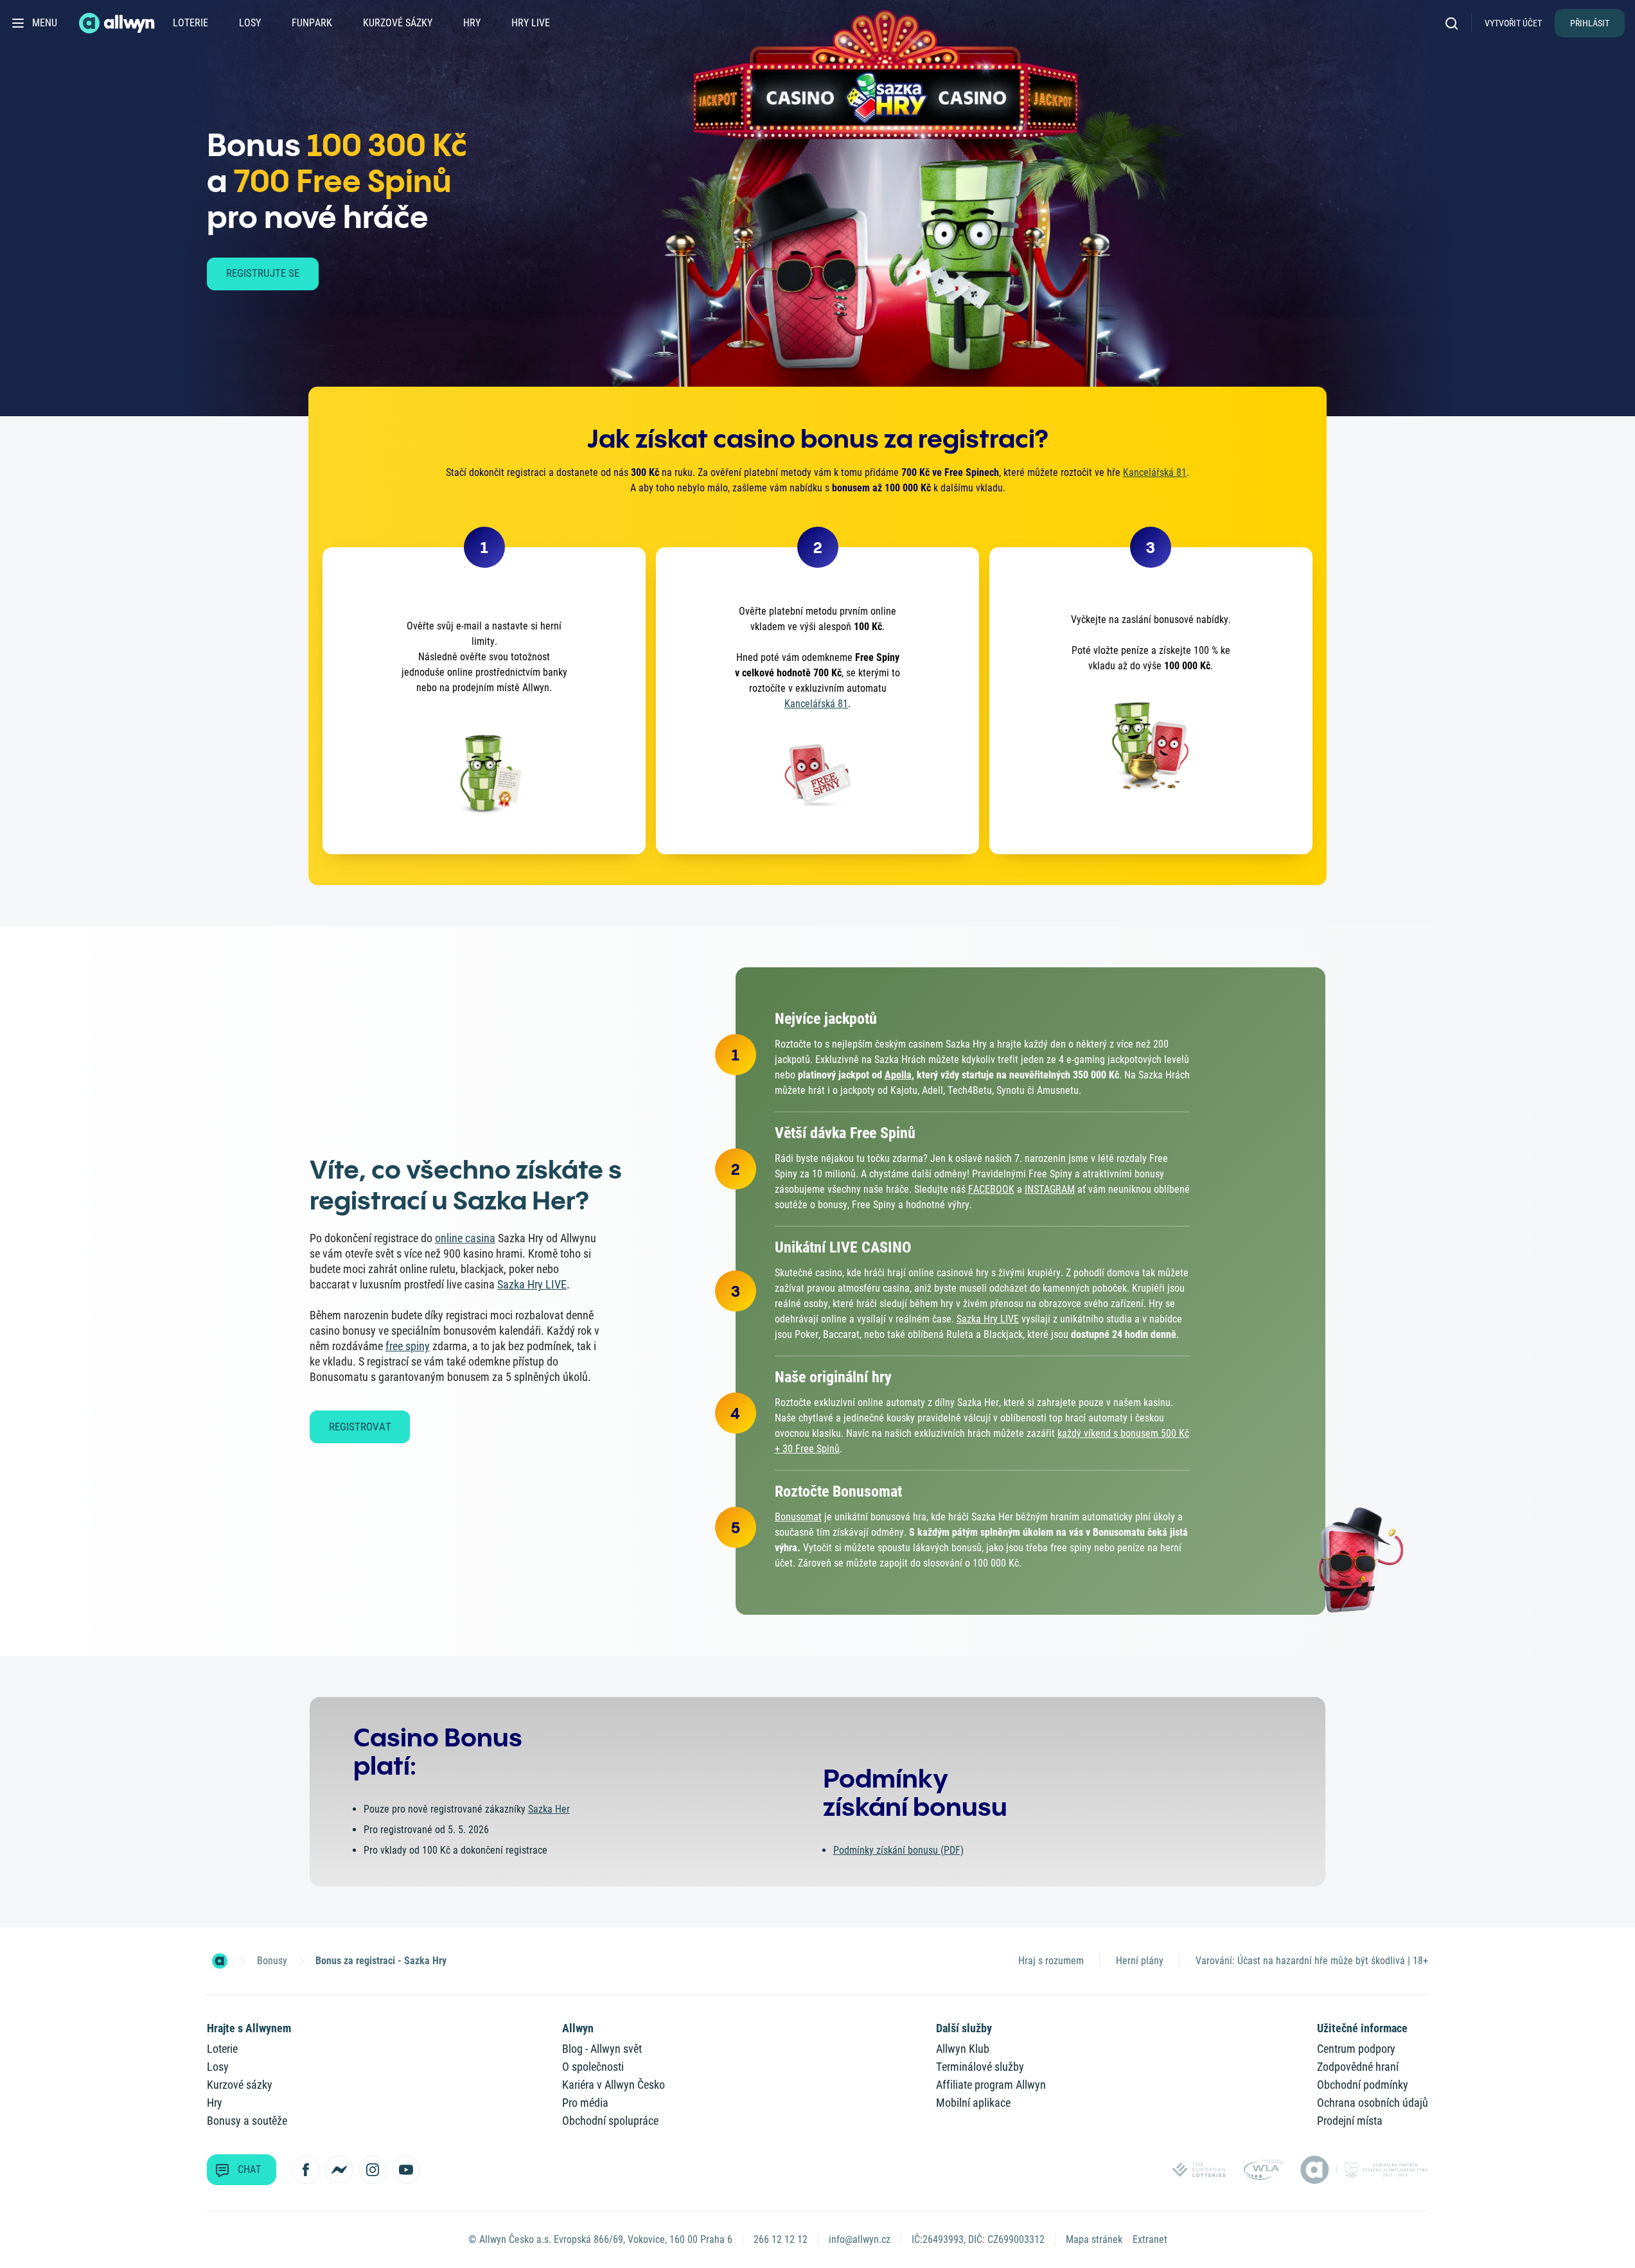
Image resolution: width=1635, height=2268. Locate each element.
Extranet (1150, 2239)
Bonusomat (798, 1517)
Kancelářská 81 (1155, 472)
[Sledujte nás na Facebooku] (306, 2170)
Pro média (585, 2103)
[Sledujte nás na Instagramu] (373, 2170)
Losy (250, 23)
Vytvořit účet (1513, 23)
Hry (472, 23)
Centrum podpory (1356, 2049)
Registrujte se (263, 273)
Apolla (898, 1075)
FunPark (312, 23)
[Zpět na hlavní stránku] (118, 23)
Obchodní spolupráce (610, 2121)
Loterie (190, 23)
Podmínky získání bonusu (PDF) (898, 1850)
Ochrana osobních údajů (1373, 2103)
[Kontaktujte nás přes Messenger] (339, 2170)
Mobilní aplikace (973, 2103)
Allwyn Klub (963, 2049)
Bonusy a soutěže (247, 2121)
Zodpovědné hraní (1358, 2067)
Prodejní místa (1350, 2121)
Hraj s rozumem (1051, 1961)
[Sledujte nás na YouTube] (406, 2170)
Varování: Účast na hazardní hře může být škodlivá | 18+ (1312, 1961)
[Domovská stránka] (220, 1961)
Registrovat (360, 1427)
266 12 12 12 (781, 2239)
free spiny (408, 1346)
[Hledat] (1456, 23)
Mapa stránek (1094, 2239)
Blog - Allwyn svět (602, 2049)
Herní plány (1140, 1961)
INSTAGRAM (1050, 1189)
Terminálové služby (980, 2067)
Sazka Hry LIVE (532, 1284)
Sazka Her (549, 1809)
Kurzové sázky (398, 23)
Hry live (531, 23)
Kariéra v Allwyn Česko (614, 2085)
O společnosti (593, 2067)
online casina (465, 1238)
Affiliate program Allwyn (991, 2085)
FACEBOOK (991, 1189)
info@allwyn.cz (860, 2239)
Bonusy (272, 1961)
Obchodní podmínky (1363, 2085)
